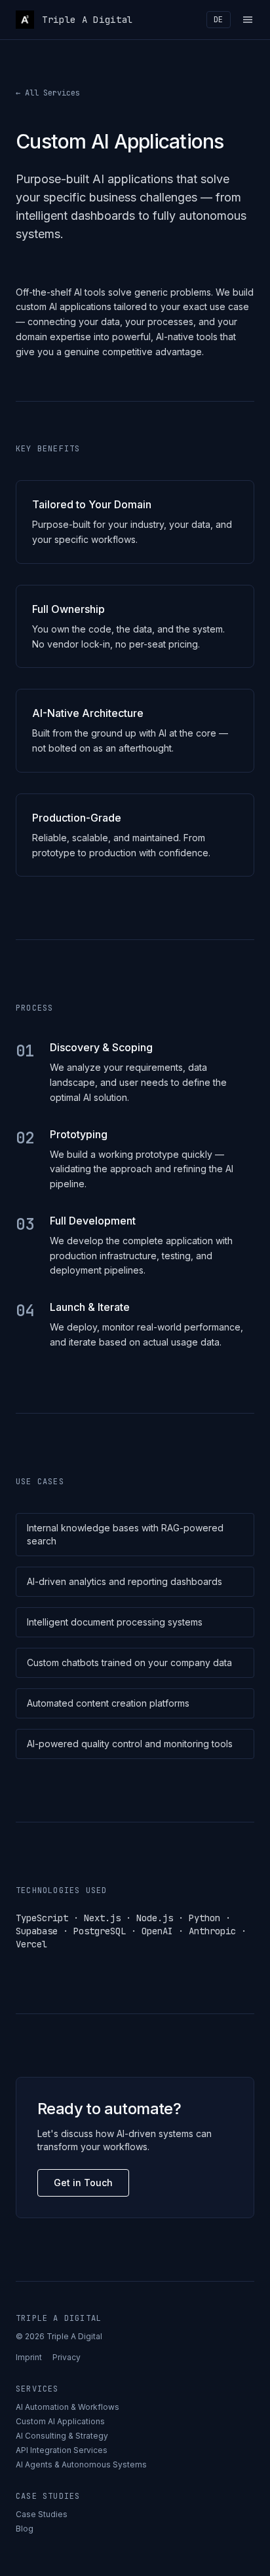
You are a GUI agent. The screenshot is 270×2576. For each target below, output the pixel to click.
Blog (25, 2529)
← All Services (48, 93)
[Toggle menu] (248, 20)
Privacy (67, 2357)
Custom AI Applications (60, 2421)
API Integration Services (62, 2450)
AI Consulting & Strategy (62, 2436)
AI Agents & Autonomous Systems (81, 2464)
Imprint (29, 2357)
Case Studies (42, 2514)
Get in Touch (83, 2183)
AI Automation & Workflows (67, 2407)
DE (219, 20)
